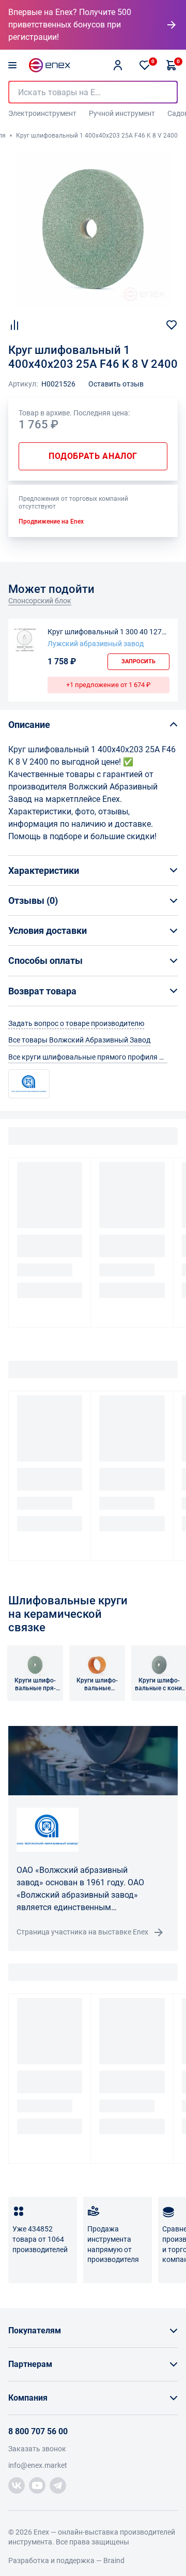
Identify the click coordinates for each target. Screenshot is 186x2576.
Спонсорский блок (40, 601)
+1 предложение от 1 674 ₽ (109, 685)
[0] (145, 65)
